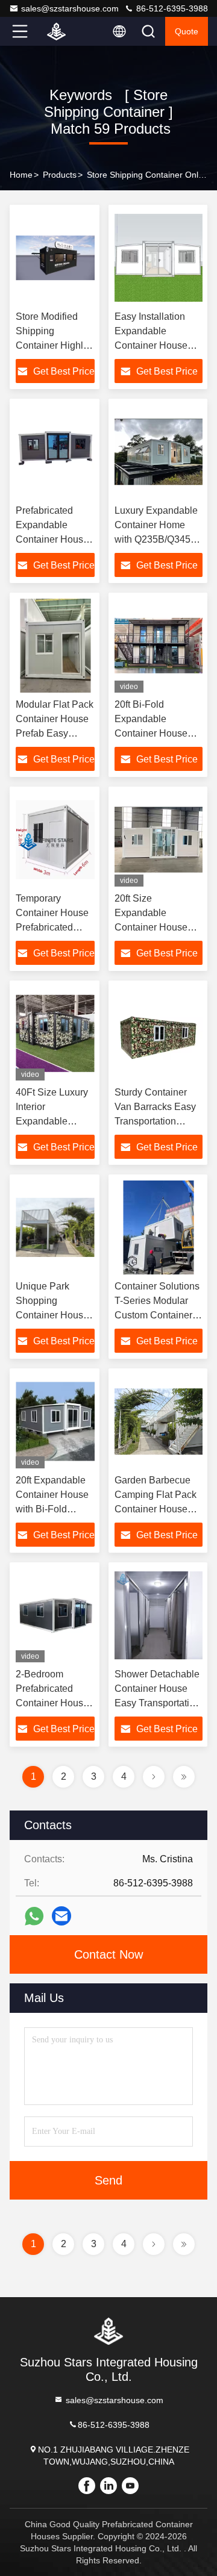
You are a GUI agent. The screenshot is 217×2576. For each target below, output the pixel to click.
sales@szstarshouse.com (70, 8)
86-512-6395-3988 (171, 8)
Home (21, 175)
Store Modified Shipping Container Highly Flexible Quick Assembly (52, 345)
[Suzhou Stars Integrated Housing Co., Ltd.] (60, 31)
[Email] (61, 1916)
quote (187, 31)
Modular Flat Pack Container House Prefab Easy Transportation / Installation (55, 733)
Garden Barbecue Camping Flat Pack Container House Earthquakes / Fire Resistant (156, 1509)
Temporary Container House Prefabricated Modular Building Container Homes (53, 927)
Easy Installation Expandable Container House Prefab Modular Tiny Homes (158, 345)
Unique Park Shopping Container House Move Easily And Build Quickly (52, 1315)
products (60, 175)
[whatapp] (34, 1916)
